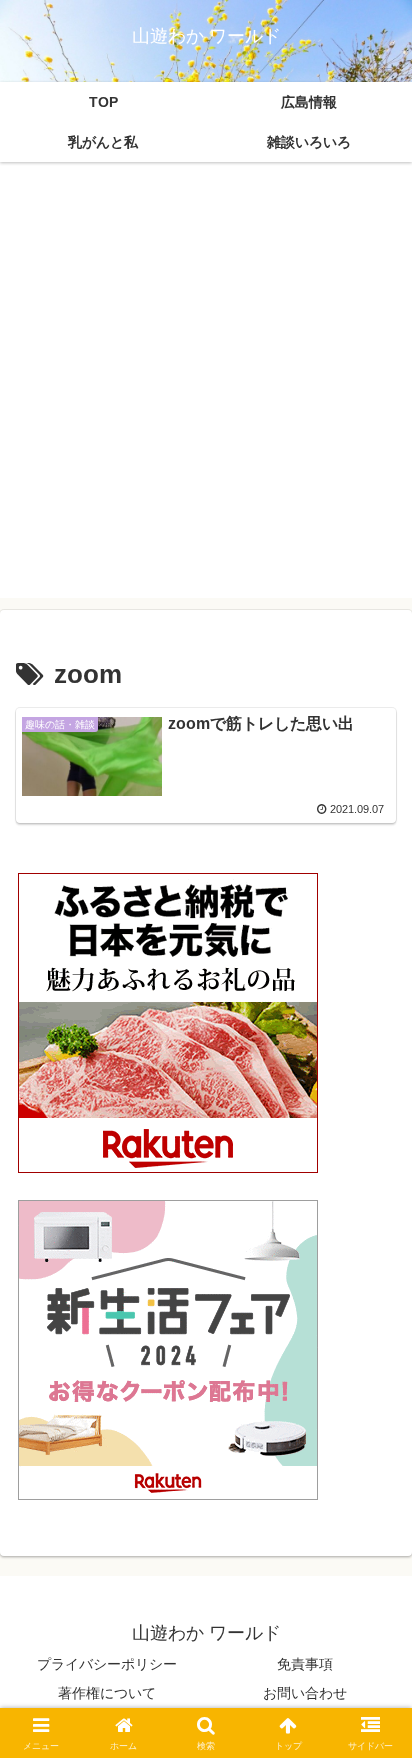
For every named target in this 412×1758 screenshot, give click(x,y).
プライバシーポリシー (107, 1664)
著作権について (107, 1693)
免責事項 (305, 1664)
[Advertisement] (206, 392)
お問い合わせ (305, 1693)
